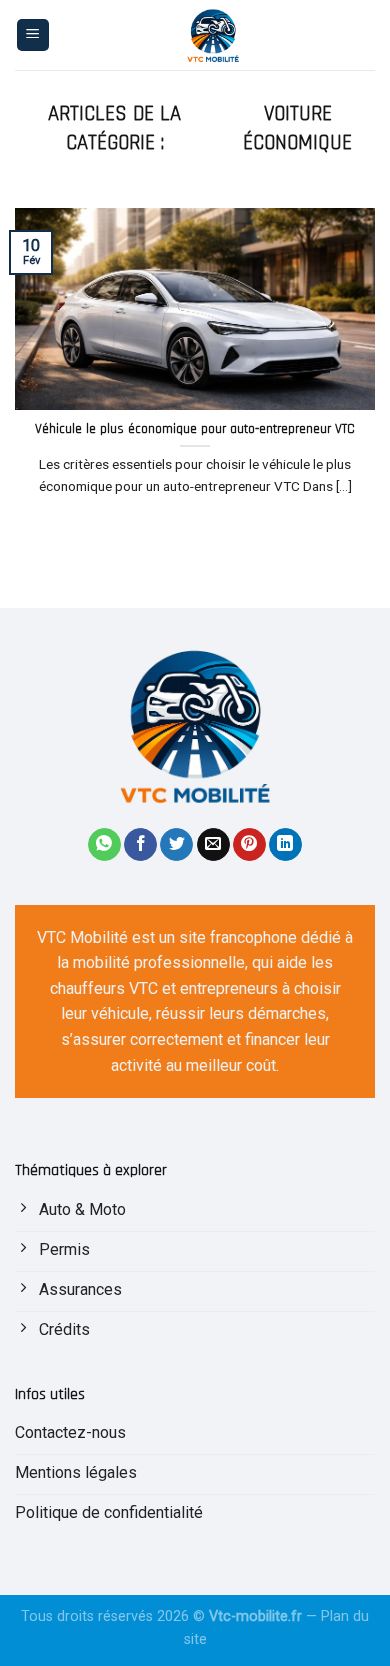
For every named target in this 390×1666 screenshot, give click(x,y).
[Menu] (33, 35)
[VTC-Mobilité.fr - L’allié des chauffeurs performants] (213, 35)
